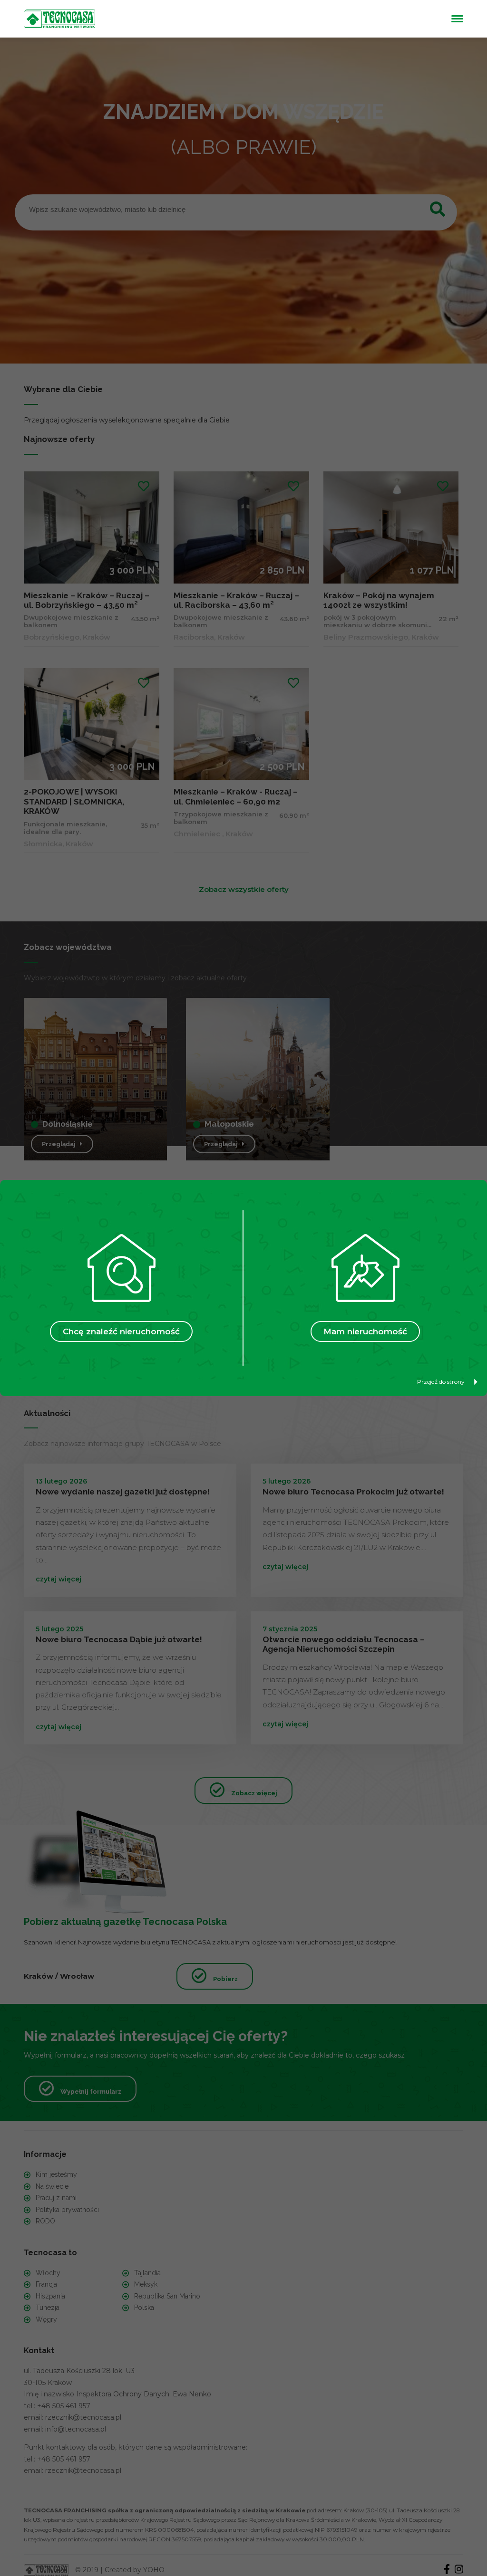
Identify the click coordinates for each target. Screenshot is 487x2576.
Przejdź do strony (441, 1382)
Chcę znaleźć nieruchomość (121, 1331)
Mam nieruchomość (365, 1331)
